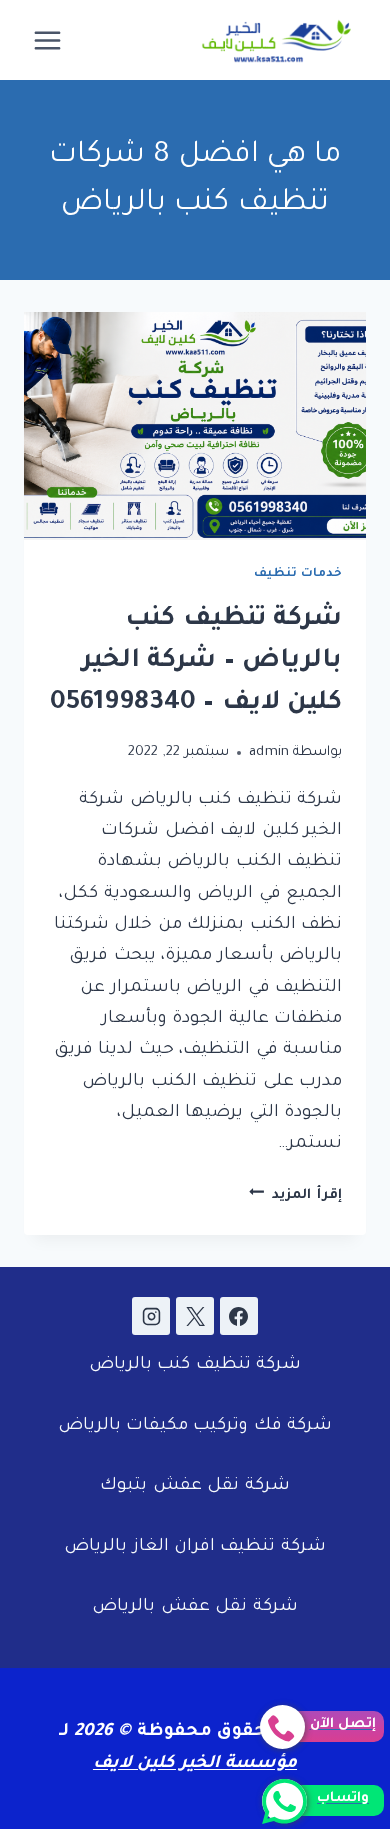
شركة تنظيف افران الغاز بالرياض (195, 1547)
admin (269, 752)
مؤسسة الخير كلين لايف (195, 1764)
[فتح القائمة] (48, 40)
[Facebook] (239, 1316)
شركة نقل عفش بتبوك (194, 1486)
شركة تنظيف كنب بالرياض (195, 1365)
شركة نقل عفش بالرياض (194, 1607)
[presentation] (195, 426)
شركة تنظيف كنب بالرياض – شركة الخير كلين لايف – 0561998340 (196, 662)
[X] (195, 1316)
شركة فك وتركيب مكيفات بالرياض (195, 1426)
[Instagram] (151, 1316)
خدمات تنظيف (298, 574)
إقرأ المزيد (295, 1195)
